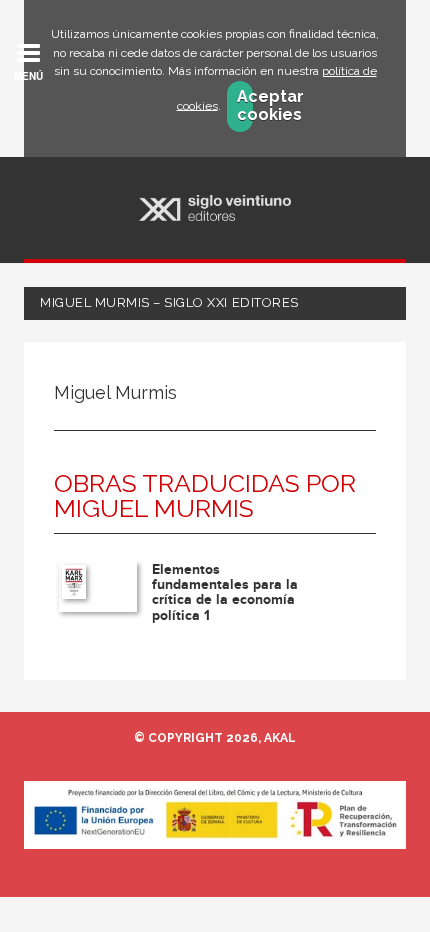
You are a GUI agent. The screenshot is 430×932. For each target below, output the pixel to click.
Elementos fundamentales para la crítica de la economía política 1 (225, 592)
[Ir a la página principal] (215, 208)
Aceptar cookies (245, 106)
